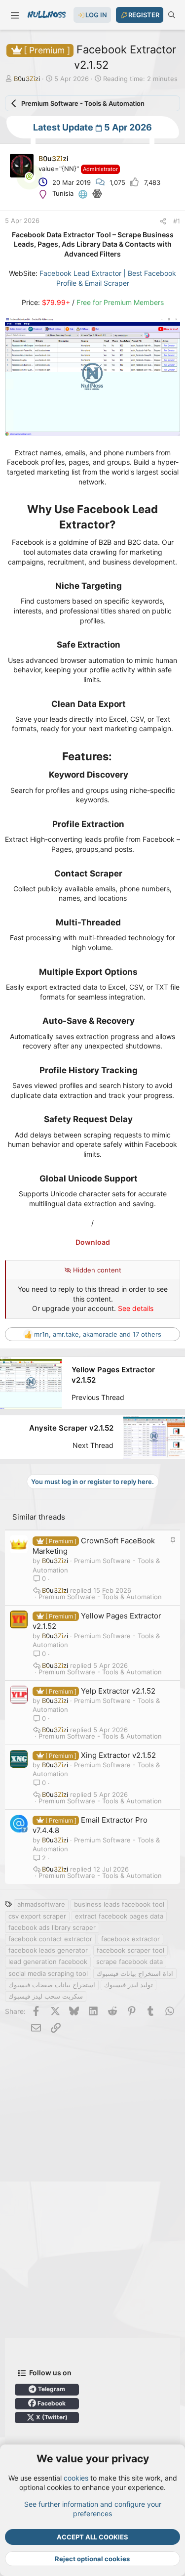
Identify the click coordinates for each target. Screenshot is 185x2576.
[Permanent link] (121, 525)
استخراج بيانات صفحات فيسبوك (52, 1985)
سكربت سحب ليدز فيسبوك (46, 1996)
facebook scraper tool (130, 1950)
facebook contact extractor (50, 1939)
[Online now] (29, 176)
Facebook (51, 2403)
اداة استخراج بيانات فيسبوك (135, 1973)
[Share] (163, 221)
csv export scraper (37, 1916)
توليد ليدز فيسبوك (129, 1985)
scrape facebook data (129, 1962)
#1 (177, 221)
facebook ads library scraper (52, 1927)
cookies (76, 2478)
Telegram (51, 2389)
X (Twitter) (51, 2417)
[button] (15, 15)
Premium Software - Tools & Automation (100, 1597)
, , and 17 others (98, 1334)
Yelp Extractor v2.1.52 (118, 1691)
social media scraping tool (48, 1973)
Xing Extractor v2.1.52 (118, 1755)
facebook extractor (130, 1939)
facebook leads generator (48, 1950)
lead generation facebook (48, 1962)
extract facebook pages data (119, 1916)
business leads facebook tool (119, 1904)
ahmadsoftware (41, 1904)
